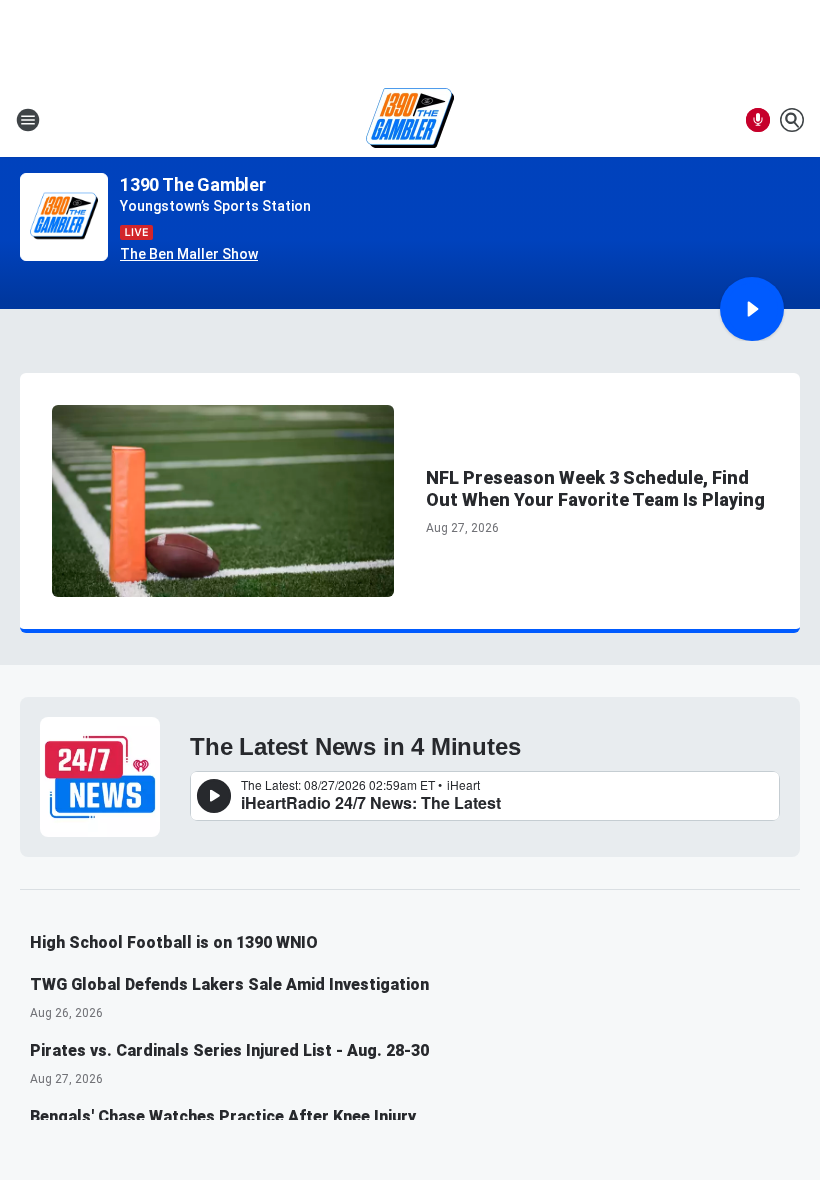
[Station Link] (410, 120)
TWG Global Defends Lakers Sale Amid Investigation (229, 984)
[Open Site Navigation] (28, 120)
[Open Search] (792, 120)
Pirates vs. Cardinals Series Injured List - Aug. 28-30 (229, 1050)
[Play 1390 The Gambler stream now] (64, 217)
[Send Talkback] (758, 120)
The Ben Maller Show (189, 254)
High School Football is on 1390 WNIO (174, 942)
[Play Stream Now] (752, 309)
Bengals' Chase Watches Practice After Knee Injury (223, 1116)
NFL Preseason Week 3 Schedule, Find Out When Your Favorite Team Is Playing (595, 488)
